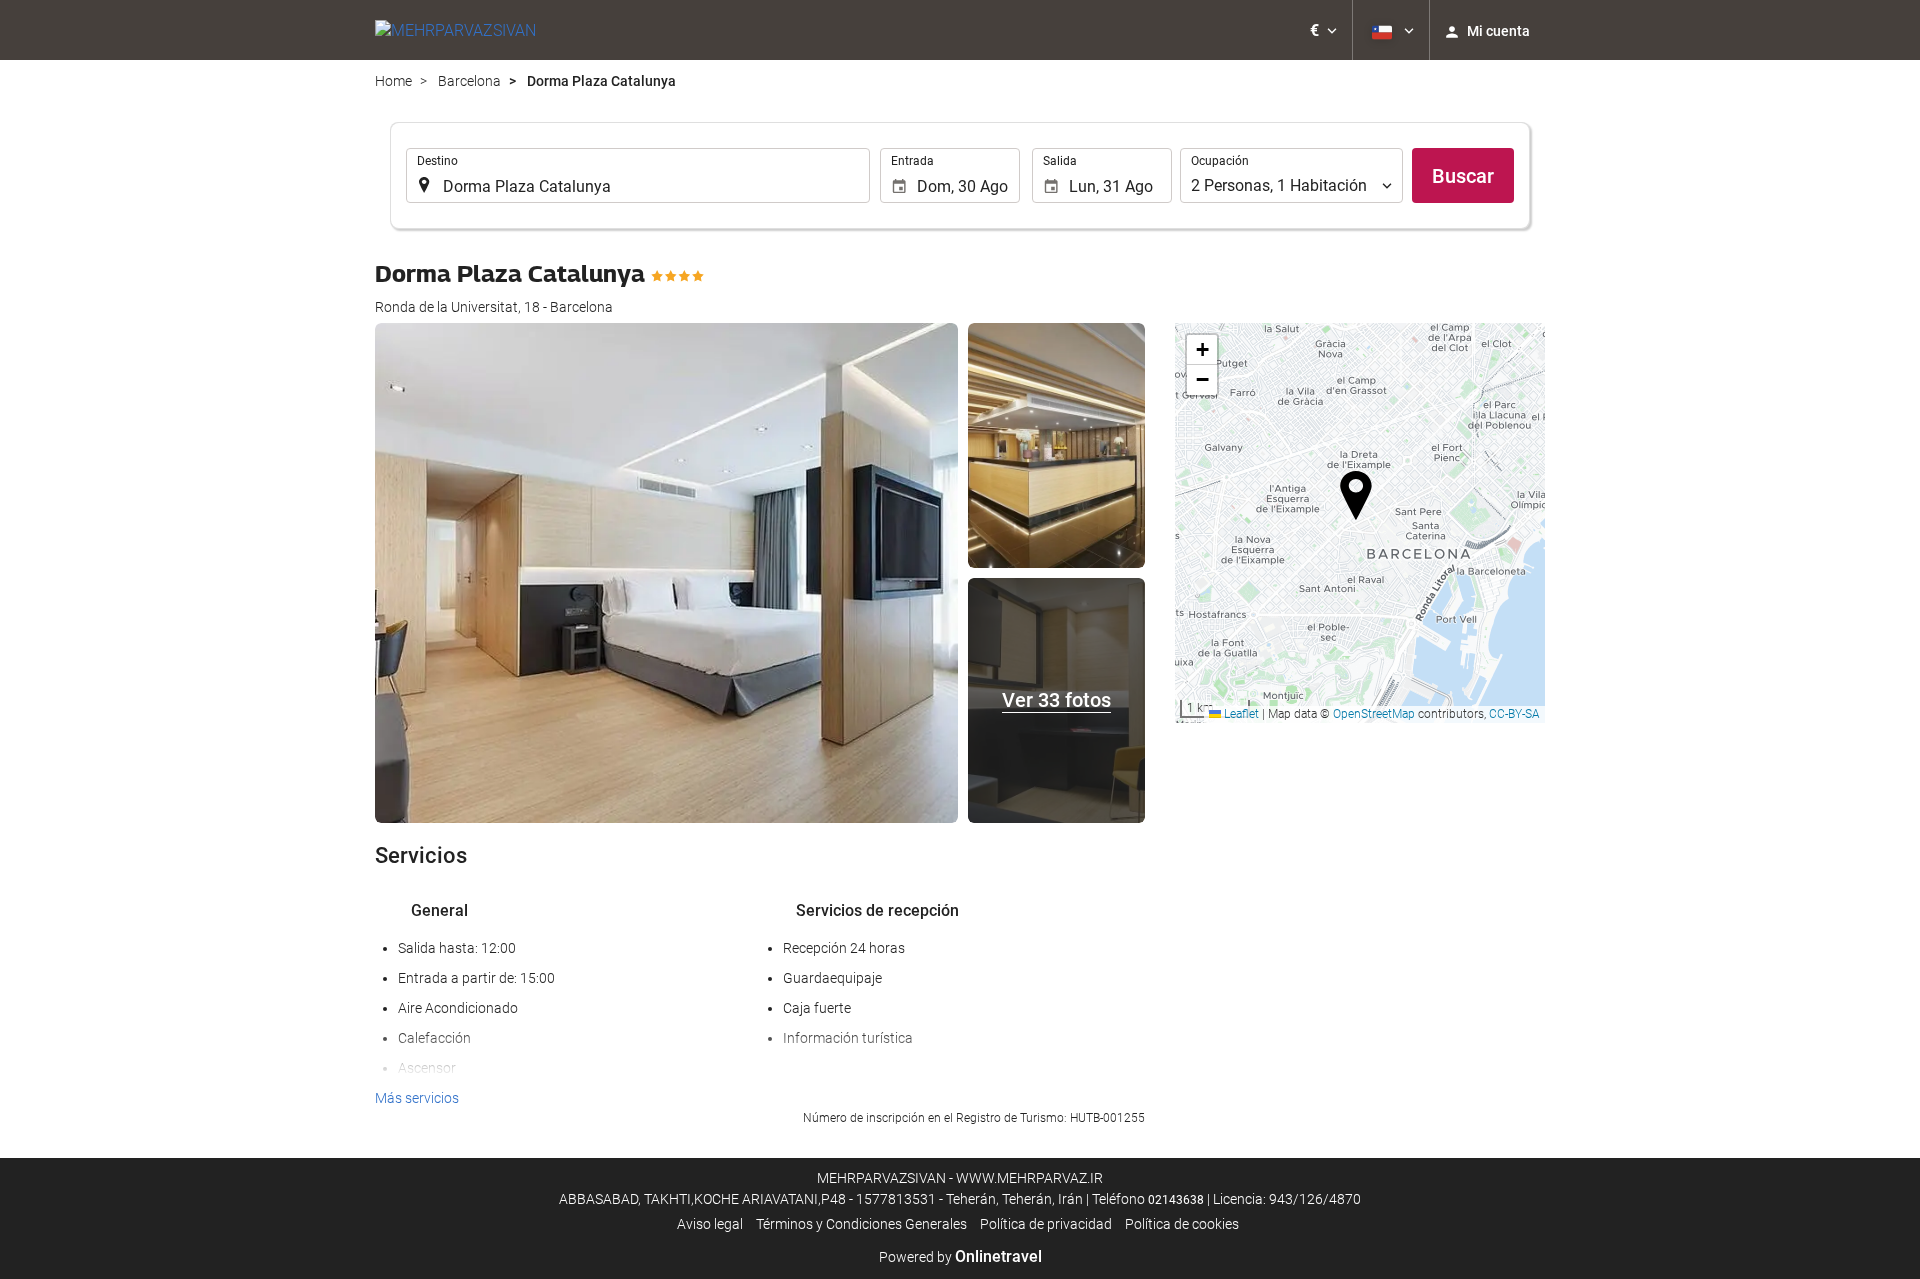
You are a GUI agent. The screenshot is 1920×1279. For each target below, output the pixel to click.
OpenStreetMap (1374, 714)
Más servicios (417, 1098)
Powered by (960, 1257)
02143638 (1176, 1200)
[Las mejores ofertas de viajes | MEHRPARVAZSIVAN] (455, 30)
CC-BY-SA (1514, 714)
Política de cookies (1182, 1224)
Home (393, 81)
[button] (1323, 30)
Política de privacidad (1046, 1224)
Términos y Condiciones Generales (861, 1224)
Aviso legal (710, 1224)
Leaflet (1240, 714)
